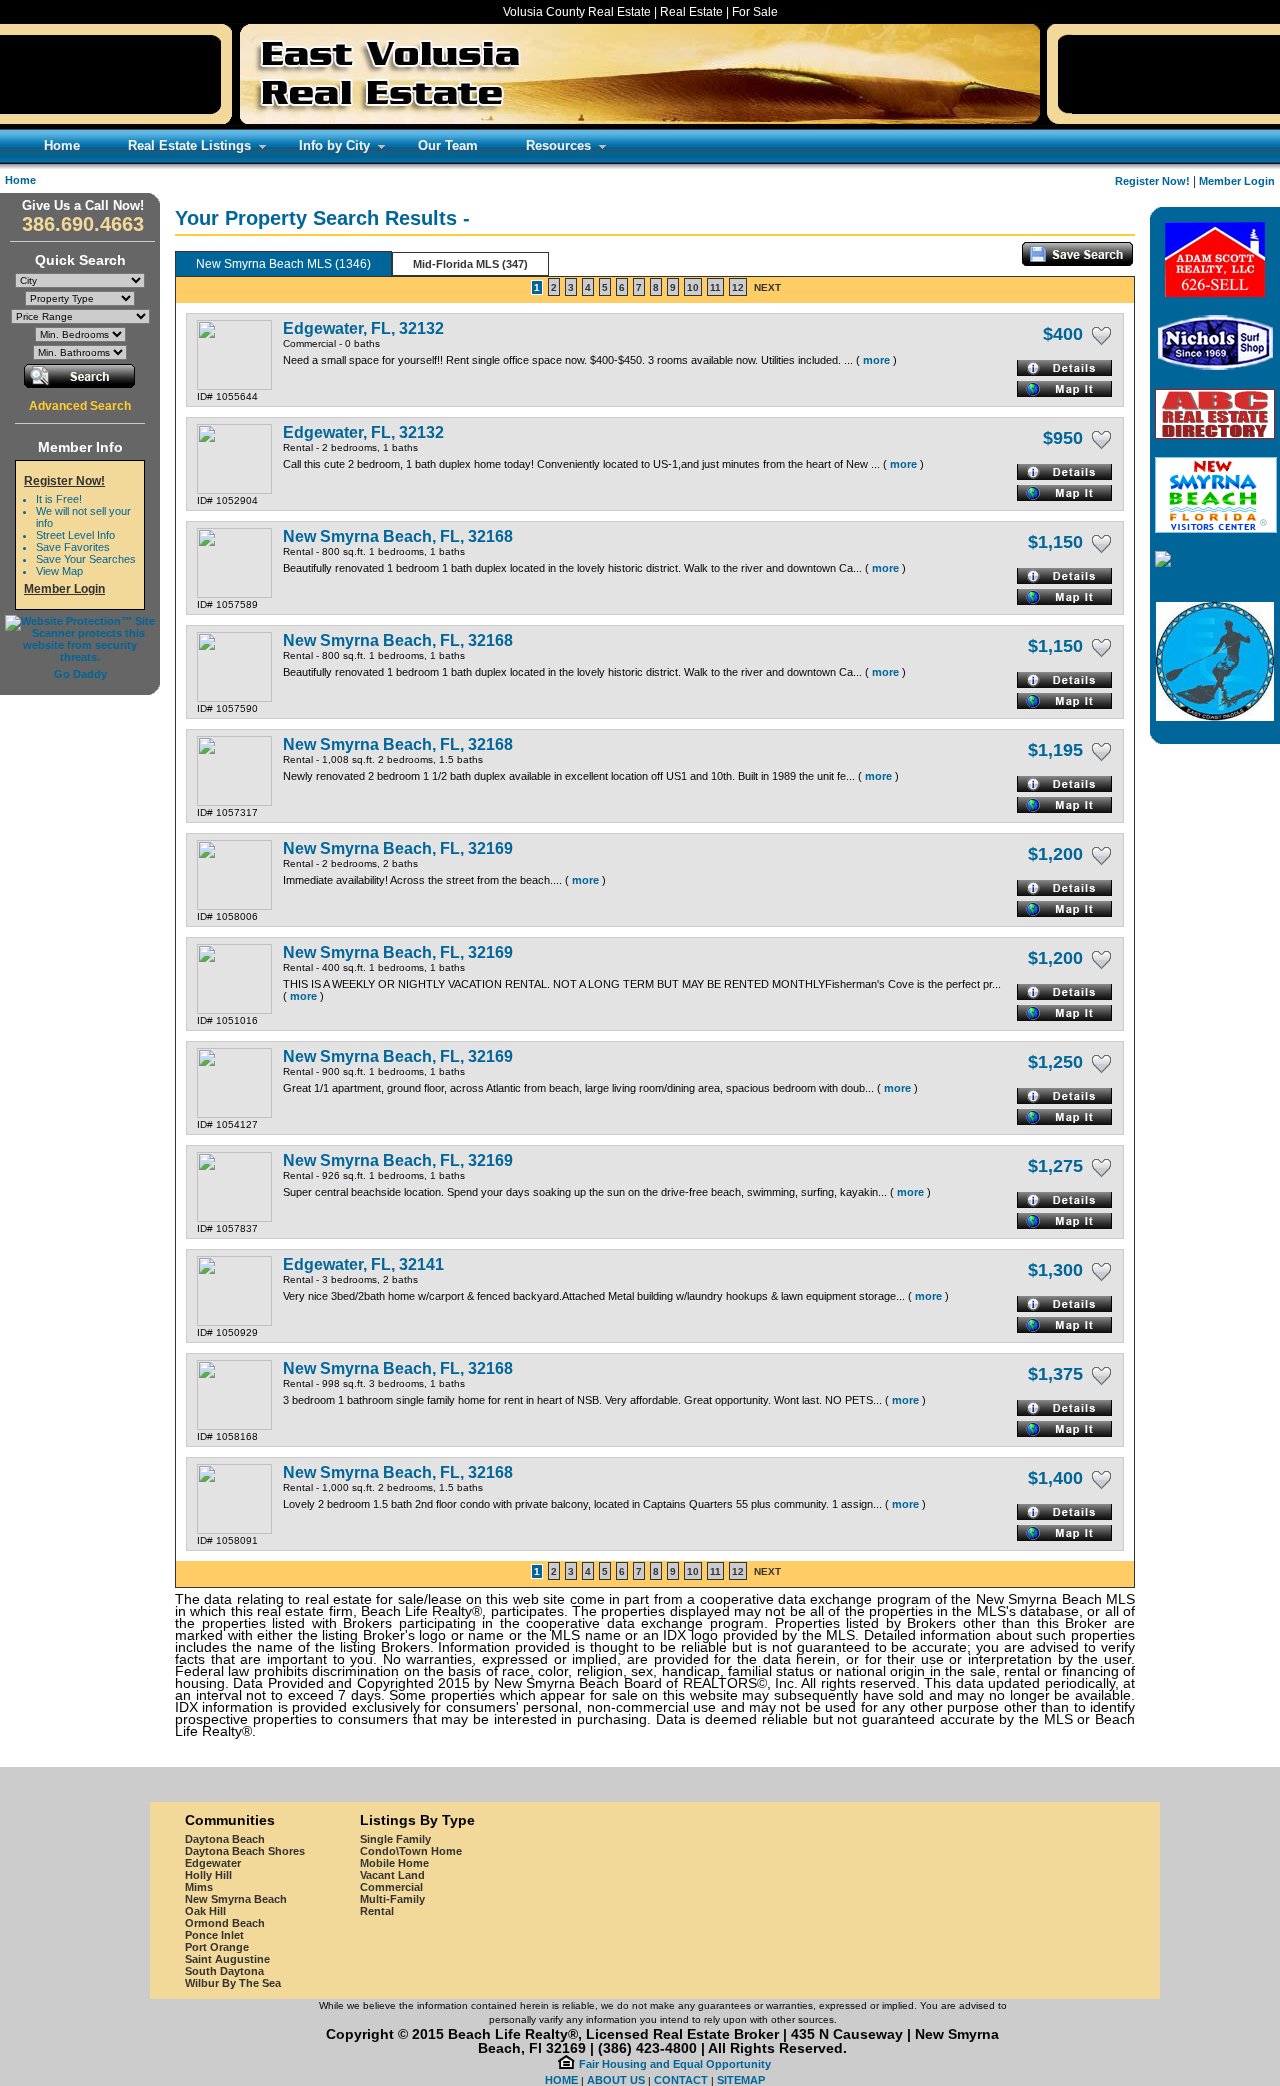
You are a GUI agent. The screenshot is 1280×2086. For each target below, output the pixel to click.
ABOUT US (616, 2080)
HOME (561, 2080)
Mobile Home (394, 1863)
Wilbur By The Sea (233, 1983)
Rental (377, 1911)
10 (693, 287)
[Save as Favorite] (1101, 336)
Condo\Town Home (411, 1851)
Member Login (1237, 181)
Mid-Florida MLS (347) (470, 264)
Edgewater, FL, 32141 (363, 1264)
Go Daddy (80, 674)
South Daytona (224, 1971)
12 (738, 287)
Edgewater (213, 1863)
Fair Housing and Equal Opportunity (675, 2064)
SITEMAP (741, 2080)
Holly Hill (208, 1875)
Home (20, 180)
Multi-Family (392, 1899)
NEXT (767, 287)
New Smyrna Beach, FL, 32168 (398, 536)
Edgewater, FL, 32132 (363, 328)
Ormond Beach (225, 1923)
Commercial (391, 1887)
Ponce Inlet (214, 1935)
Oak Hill (205, 1911)
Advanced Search (80, 406)
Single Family (395, 1839)
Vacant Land (392, 1875)
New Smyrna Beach (236, 1899)
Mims (199, 1887)
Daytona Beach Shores (245, 1851)
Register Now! (1152, 181)
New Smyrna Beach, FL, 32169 (398, 848)
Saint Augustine (227, 1959)
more (876, 360)
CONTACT (681, 2080)
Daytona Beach (225, 1839)
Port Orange (217, 1947)
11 (715, 287)
